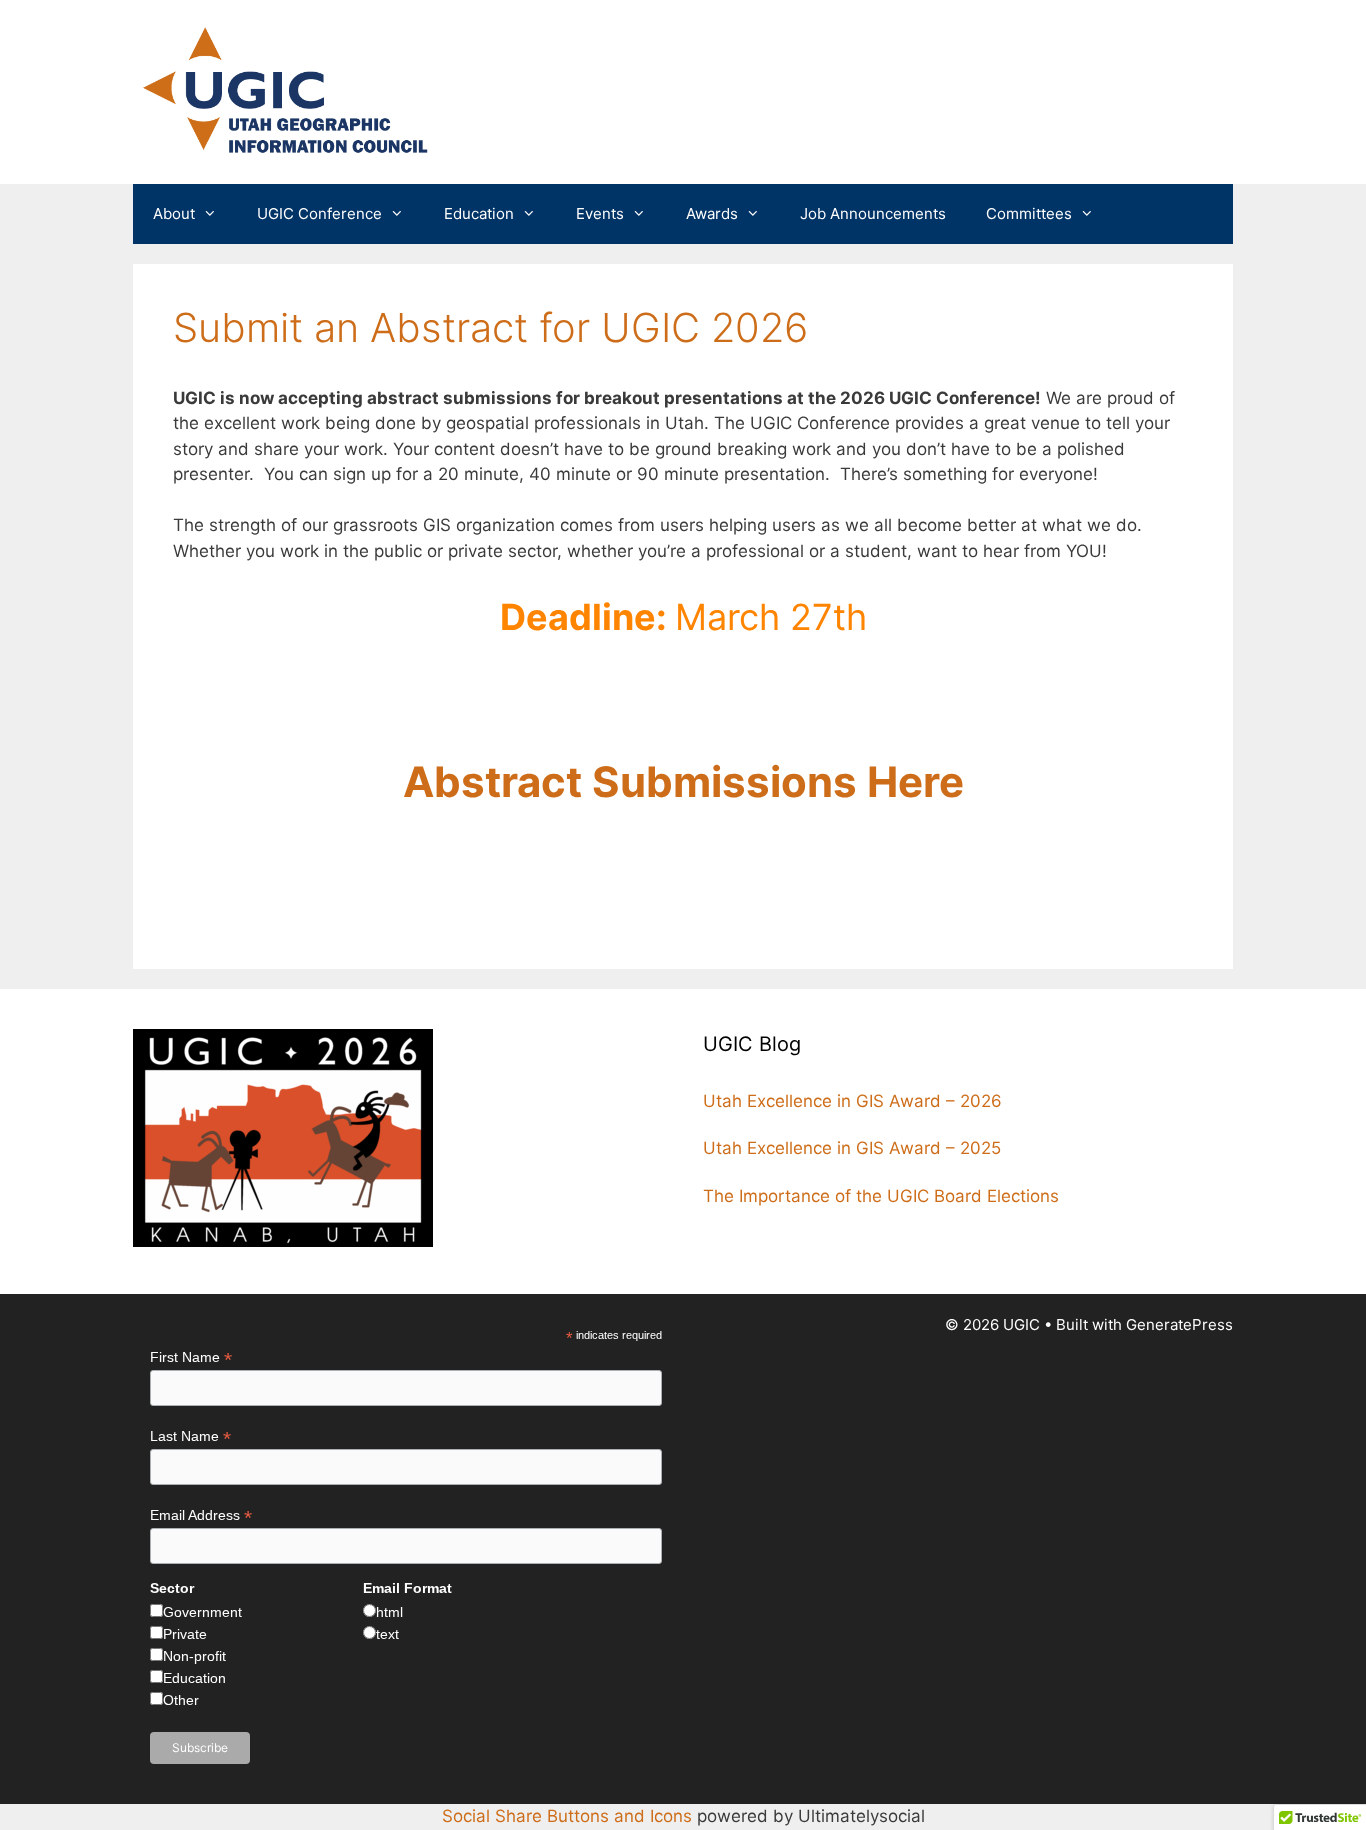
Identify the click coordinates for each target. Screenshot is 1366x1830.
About (174, 213)
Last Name (190, 1436)
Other (181, 1700)
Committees (1029, 213)
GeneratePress (1179, 1324)
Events (600, 213)
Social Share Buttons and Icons (567, 1816)
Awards (712, 213)
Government (202, 1612)
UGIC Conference (319, 213)
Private (185, 1634)
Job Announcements (873, 213)
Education (479, 213)
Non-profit (194, 1656)
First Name (191, 1357)
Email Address (201, 1515)
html (389, 1612)
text (387, 1634)
